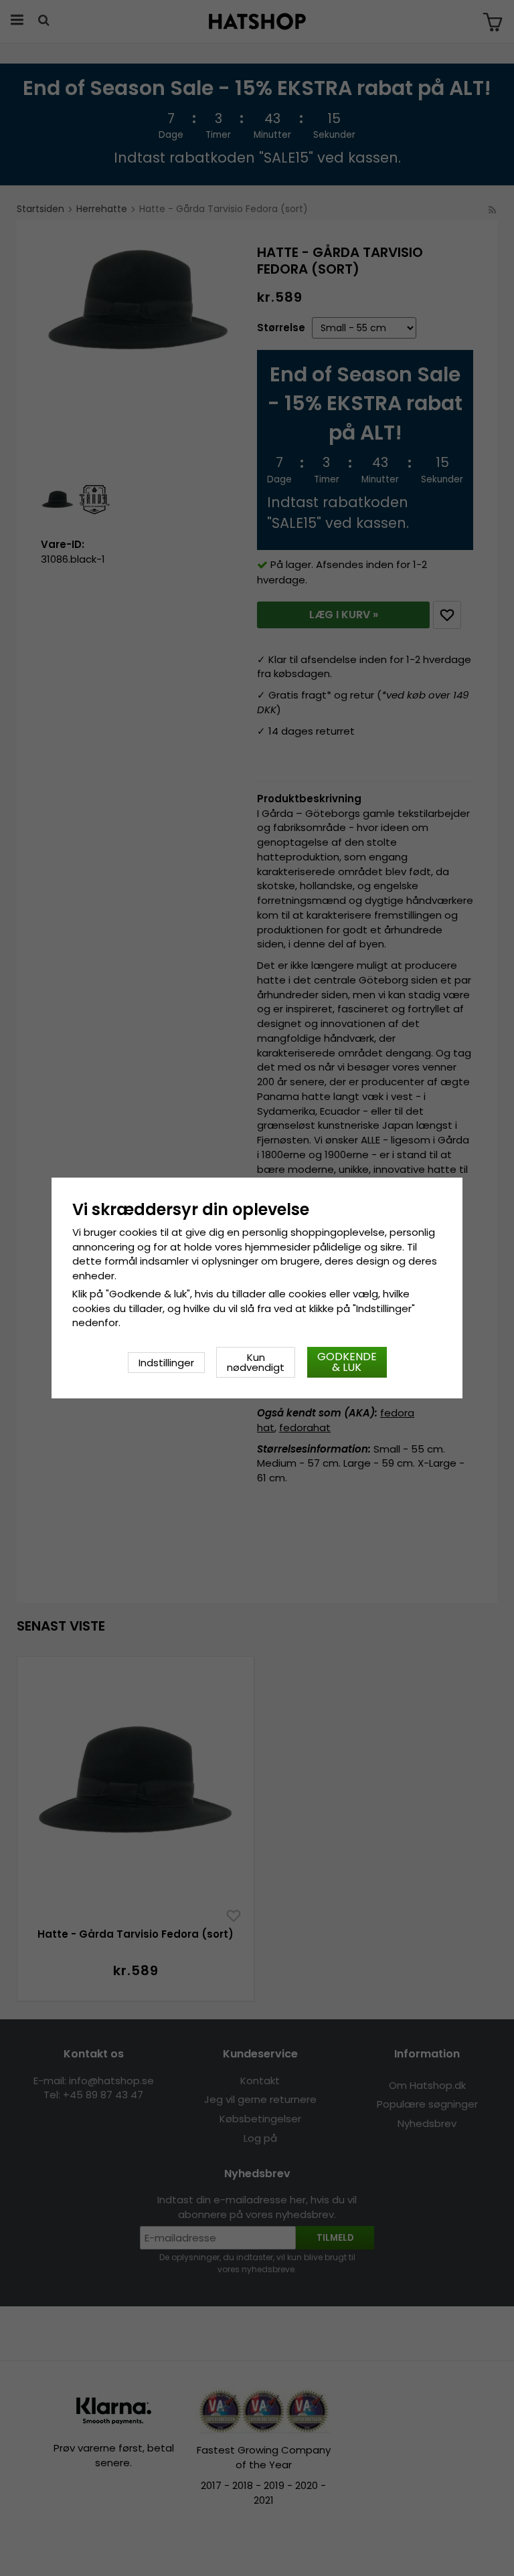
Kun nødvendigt (256, 1362)
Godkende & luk (347, 1362)
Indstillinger (166, 1363)
